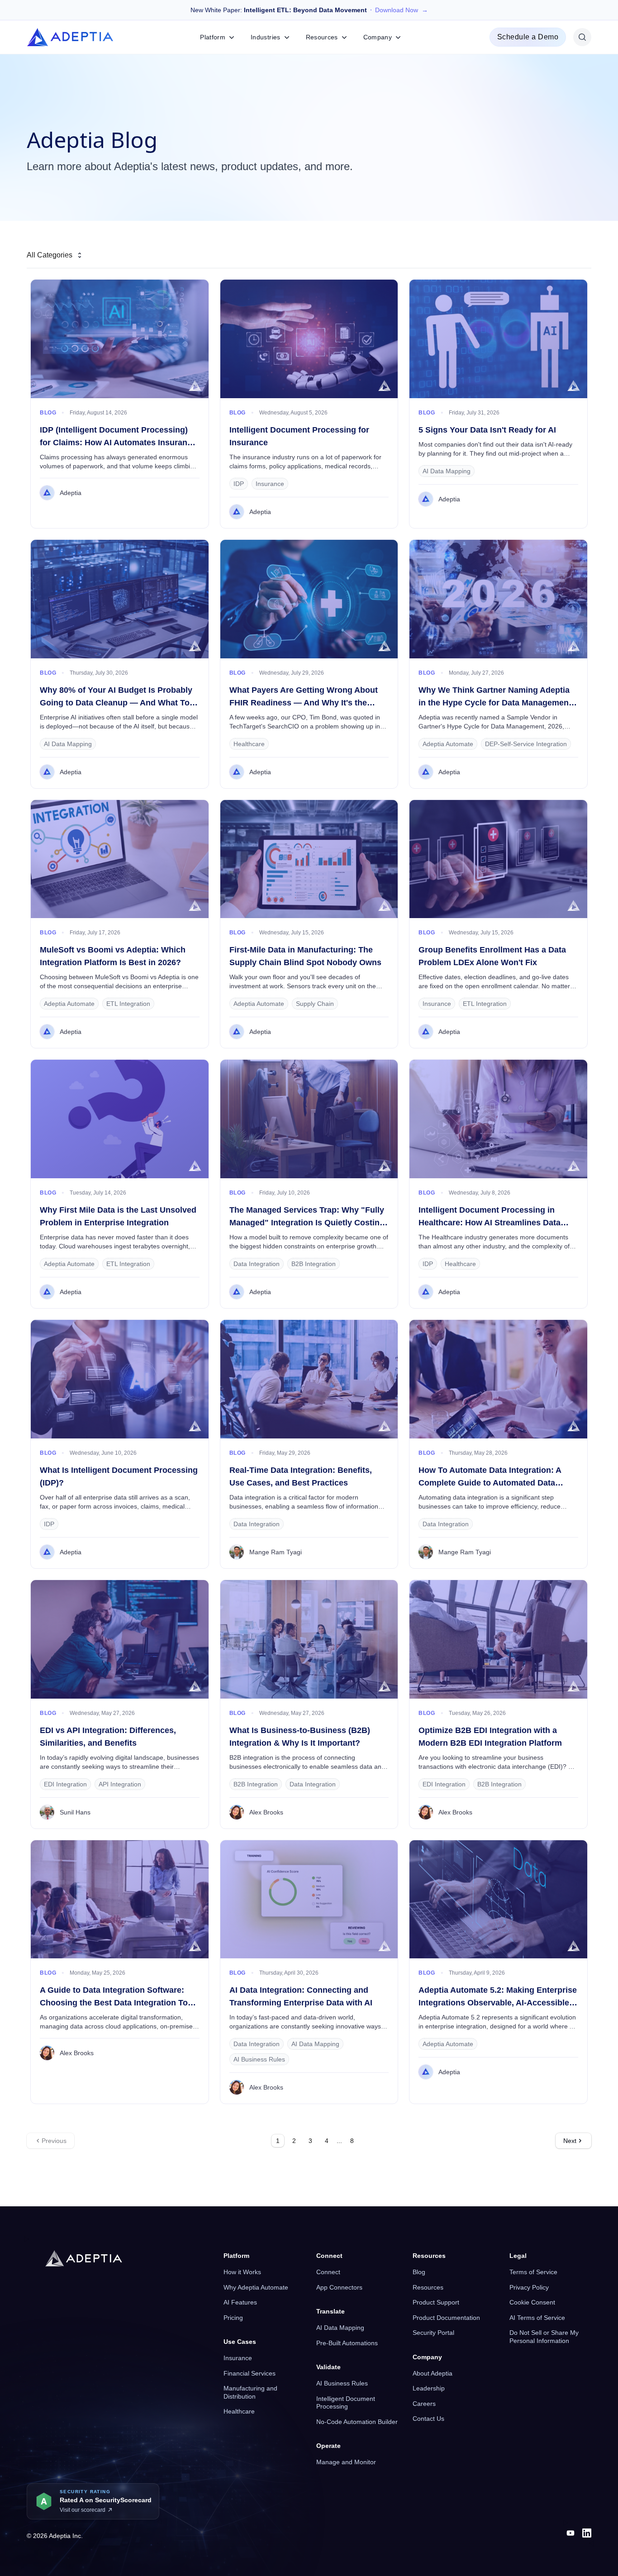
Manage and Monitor (346, 2462)
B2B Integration (314, 1264)
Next (570, 2141)
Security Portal (433, 2333)
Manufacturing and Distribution (250, 2392)
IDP (239, 484)
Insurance (270, 484)
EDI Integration (65, 1784)
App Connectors (339, 2287)
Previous (54, 2141)
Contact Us (428, 2419)
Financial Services (250, 2373)
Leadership (429, 2388)
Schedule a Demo (528, 37)
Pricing (233, 2318)
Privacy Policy (529, 2287)
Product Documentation (446, 2318)
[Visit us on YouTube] (570, 2533)
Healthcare (249, 744)
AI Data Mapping (447, 471)
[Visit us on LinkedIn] (587, 2533)
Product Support (436, 2302)
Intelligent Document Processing (346, 2403)
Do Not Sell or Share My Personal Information (544, 2337)
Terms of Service (533, 2272)
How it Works (242, 2272)
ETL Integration (128, 1004)
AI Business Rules (259, 2059)
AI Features (240, 2302)
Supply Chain (315, 1004)
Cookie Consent (532, 2302)
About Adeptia (433, 2373)
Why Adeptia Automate (256, 2287)
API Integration (120, 1784)
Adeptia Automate (448, 744)
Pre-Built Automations (347, 2343)
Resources (428, 2287)
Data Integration (257, 1264)
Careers (424, 2404)
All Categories (50, 255)
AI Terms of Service (537, 2318)
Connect (328, 2272)
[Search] (582, 37)
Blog (419, 2272)
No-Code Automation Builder (357, 2422)
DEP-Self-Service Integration (526, 744)
